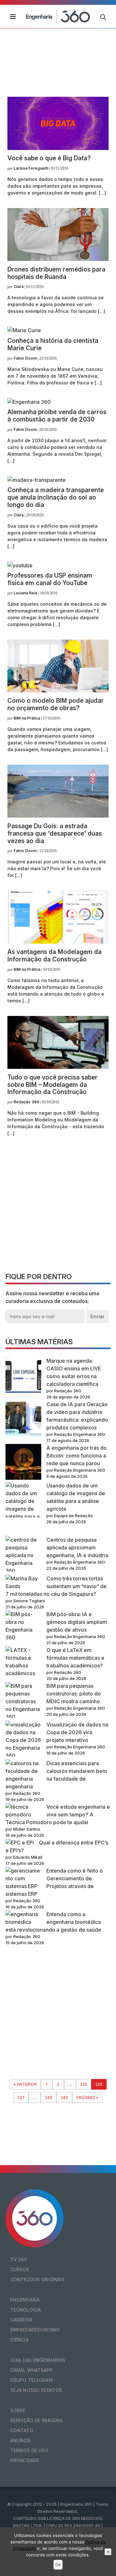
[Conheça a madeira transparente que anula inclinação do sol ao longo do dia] (37, 480)
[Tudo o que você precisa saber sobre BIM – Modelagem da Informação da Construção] (58, 1067)
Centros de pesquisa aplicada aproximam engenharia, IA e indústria (77, 1547)
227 (21, 2098)
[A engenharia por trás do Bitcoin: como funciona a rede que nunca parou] (23, 1463)
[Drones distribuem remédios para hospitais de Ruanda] (58, 259)
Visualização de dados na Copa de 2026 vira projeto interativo (77, 1732)
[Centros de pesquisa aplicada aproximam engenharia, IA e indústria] (23, 1555)
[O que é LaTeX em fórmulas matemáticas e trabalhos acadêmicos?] (23, 1662)
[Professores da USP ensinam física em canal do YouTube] (20, 565)
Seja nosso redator (36, 2390)
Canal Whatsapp (31, 2370)
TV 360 (19, 2259)
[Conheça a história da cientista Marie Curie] (24, 330)
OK (58, 2565)
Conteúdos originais (38, 2279)
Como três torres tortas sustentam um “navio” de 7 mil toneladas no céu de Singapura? (56, 1586)
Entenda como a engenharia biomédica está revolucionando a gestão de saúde (53, 1922)
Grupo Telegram (32, 2380)
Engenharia (25, 2300)
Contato (22, 2430)
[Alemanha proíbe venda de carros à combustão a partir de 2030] (29, 402)
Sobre (18, 2410)
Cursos (20, 2269)
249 (64, 2098)
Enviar (97, 1316)
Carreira (21, 2320)
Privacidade (25, 2460)
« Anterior (25, 2084)
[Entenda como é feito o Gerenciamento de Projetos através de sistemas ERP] (23, 1878)
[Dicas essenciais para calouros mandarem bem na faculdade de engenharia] (23, 1771)
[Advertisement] (58, 1207)
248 (48, 2098)
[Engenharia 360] (58, 16)
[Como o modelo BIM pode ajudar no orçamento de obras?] (58, 691)
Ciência (19, 2340)
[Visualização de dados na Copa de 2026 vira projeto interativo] (23, 1740)
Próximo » (87, 2098)
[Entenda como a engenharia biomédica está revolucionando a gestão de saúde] (23, 1918)
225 (84, 2084)
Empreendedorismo (35, 2330)
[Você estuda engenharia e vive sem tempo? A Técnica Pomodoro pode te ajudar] (23, 1811)
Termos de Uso (29, 2450)
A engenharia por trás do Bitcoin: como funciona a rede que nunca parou (77, 1456)
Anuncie (21, 2440)
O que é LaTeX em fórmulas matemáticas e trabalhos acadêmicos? (75, 1658)
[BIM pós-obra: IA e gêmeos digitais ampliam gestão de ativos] (23, 1626)
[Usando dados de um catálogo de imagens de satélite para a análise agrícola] (23, 1509)
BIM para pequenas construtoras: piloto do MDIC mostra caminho (74, 1694)
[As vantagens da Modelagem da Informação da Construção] (58, 942)
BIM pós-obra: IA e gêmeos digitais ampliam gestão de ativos (77, 1622)
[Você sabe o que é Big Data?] (58, 148)
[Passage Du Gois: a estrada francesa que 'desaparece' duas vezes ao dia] (58, 816)
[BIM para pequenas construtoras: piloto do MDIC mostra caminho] (23, 1701)
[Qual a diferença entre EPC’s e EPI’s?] (20, 1843)
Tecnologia (25, 2310)
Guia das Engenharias (38, 2360)
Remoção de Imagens (37, 2420)
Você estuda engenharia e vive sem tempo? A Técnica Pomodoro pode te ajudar (58, 1815)
